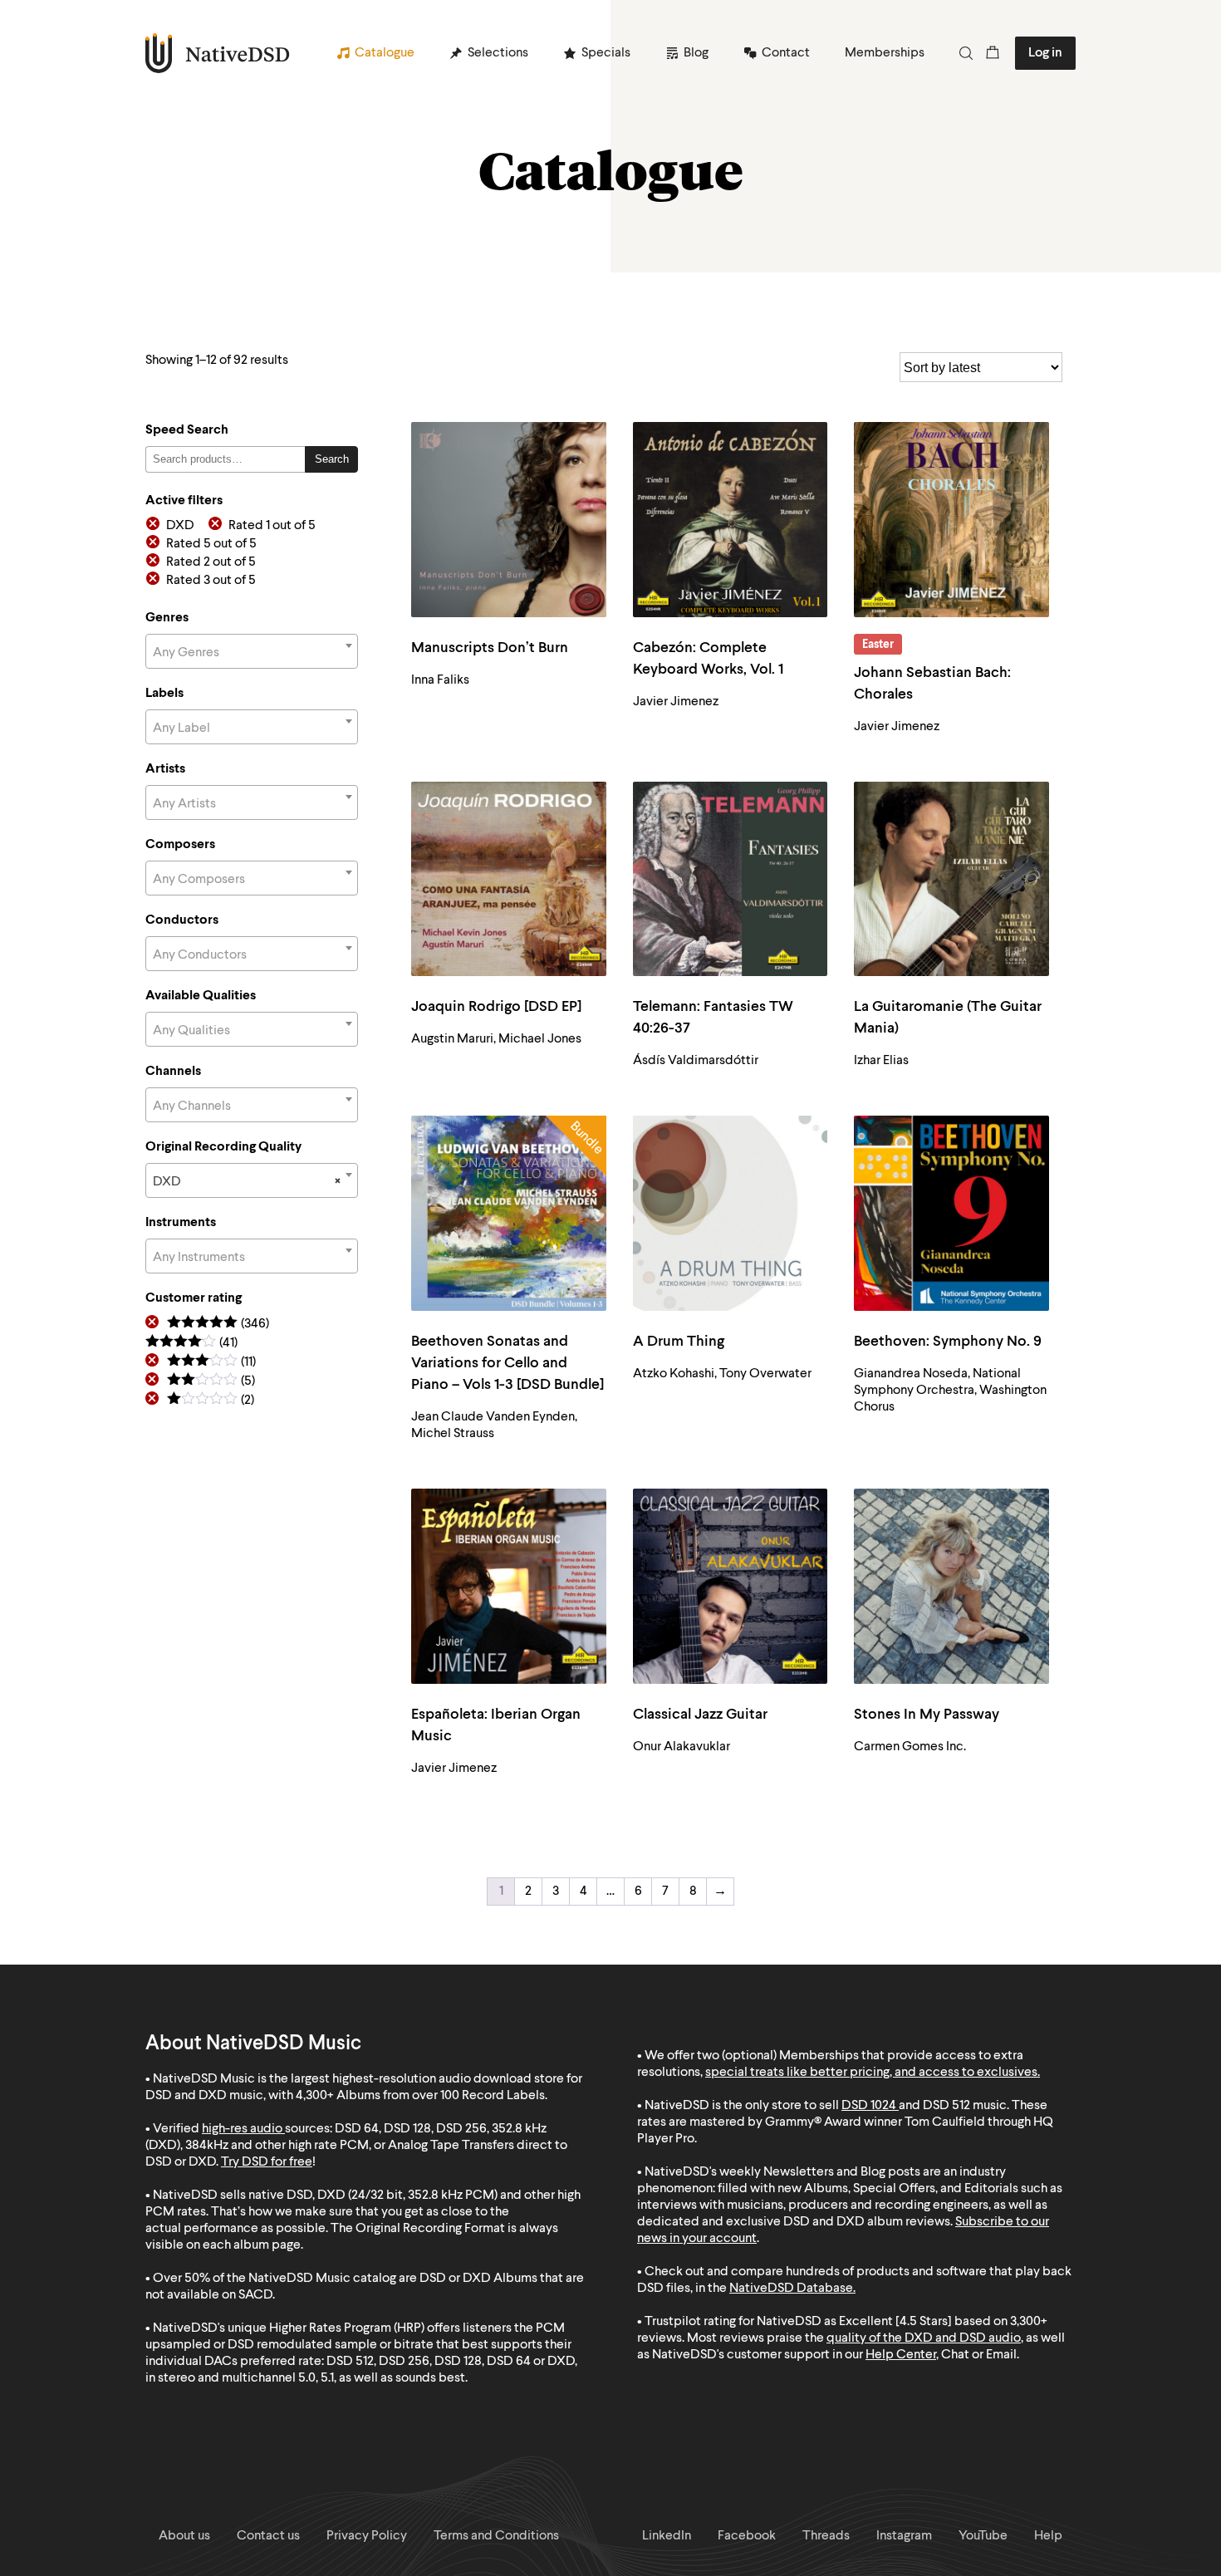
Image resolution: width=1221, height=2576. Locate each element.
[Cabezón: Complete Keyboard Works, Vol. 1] (731, 520)
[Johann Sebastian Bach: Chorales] (951, 520)
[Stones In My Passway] (951, 1586)
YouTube (983, 2536)
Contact (786, 53)
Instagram (904, 2536)
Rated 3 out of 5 (211, 581)
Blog (696, 53)
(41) (191, 1344)
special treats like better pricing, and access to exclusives (871, 2073)
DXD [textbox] (247, 1182)
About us (184, 2536)
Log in (1045, 53)
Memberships (885, 53)
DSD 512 (946, 2106)
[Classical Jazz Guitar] (731, 1586)
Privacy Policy (367, 2536)
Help (1048, 2536)
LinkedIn (667, 2536)
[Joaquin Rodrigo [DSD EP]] (509, 879)
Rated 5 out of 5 (211, 544)
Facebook (747, 2536)
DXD (180, 526)
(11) (211, 1363)
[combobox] (252, 651)
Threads (826, 2536)
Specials (606, 53)
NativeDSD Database (791, 2289)
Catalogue (385, 53)
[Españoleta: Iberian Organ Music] (509, 1586)
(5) (211, 1382)
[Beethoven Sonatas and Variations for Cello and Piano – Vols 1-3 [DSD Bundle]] (509, 1213)
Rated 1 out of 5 (272, 526)
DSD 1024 (869, 2106)
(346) (218, 1325)
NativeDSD (218, 53)
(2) (211, 1401)
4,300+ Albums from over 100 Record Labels (420, 2096)
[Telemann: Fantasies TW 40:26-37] (731, 879)
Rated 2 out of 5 (211, 562)
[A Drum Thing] (731, 1213)
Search (332, 459)
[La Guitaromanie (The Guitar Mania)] (951, 879)
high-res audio (242, 2129)
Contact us (268, 2536)
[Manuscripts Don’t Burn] (509, 520)
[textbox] (252, 653)
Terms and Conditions (496, 2536)
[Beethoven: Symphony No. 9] (951, 1213)
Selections (498, 53)
